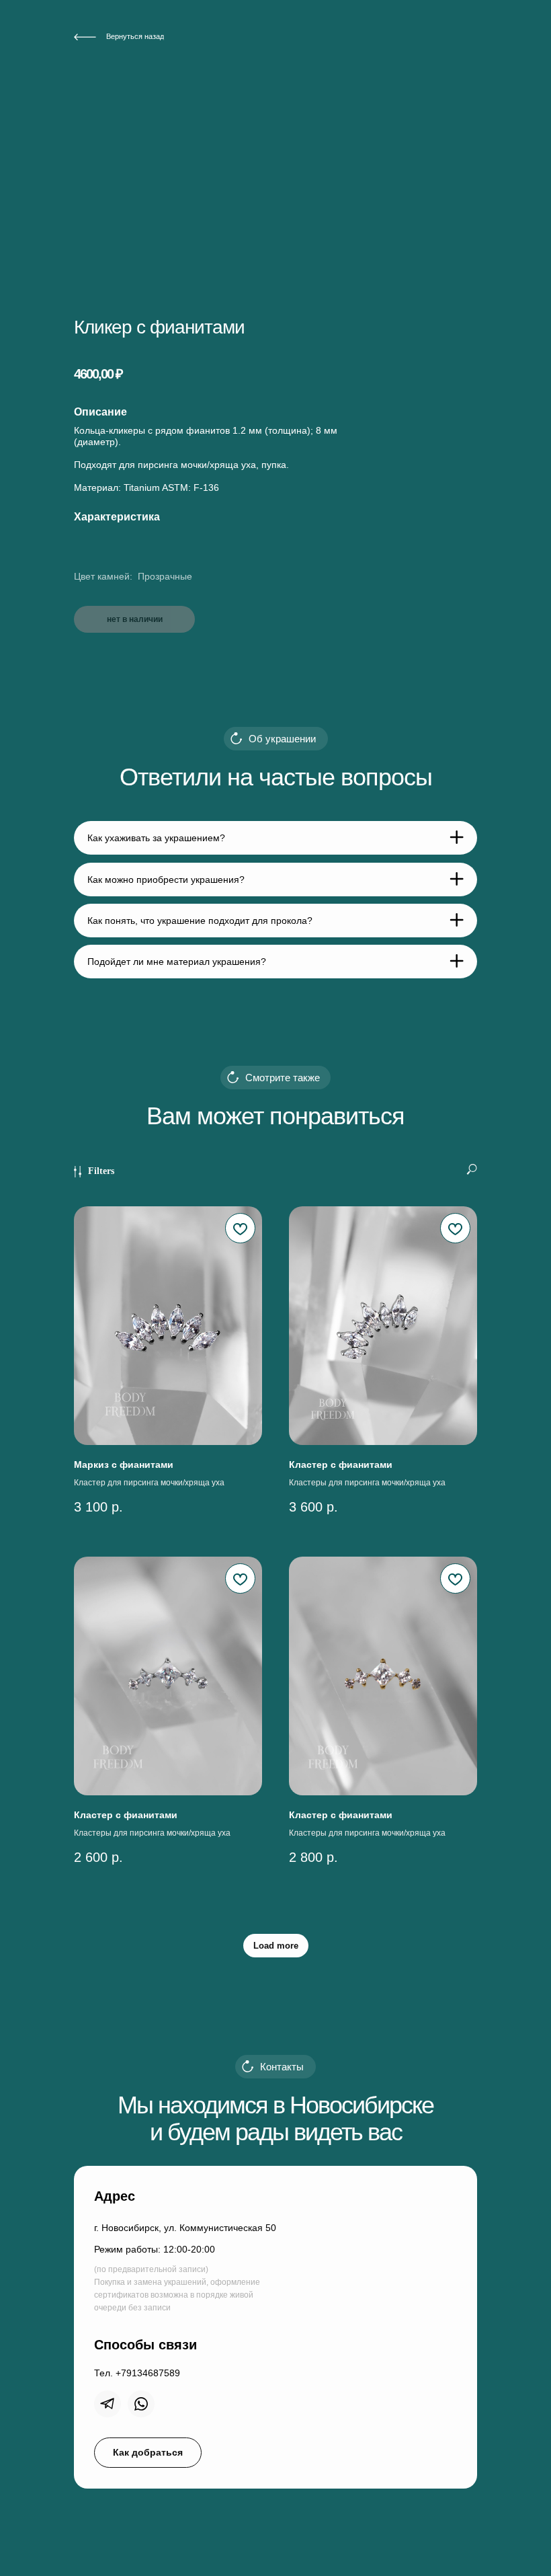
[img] (108, 2404)
